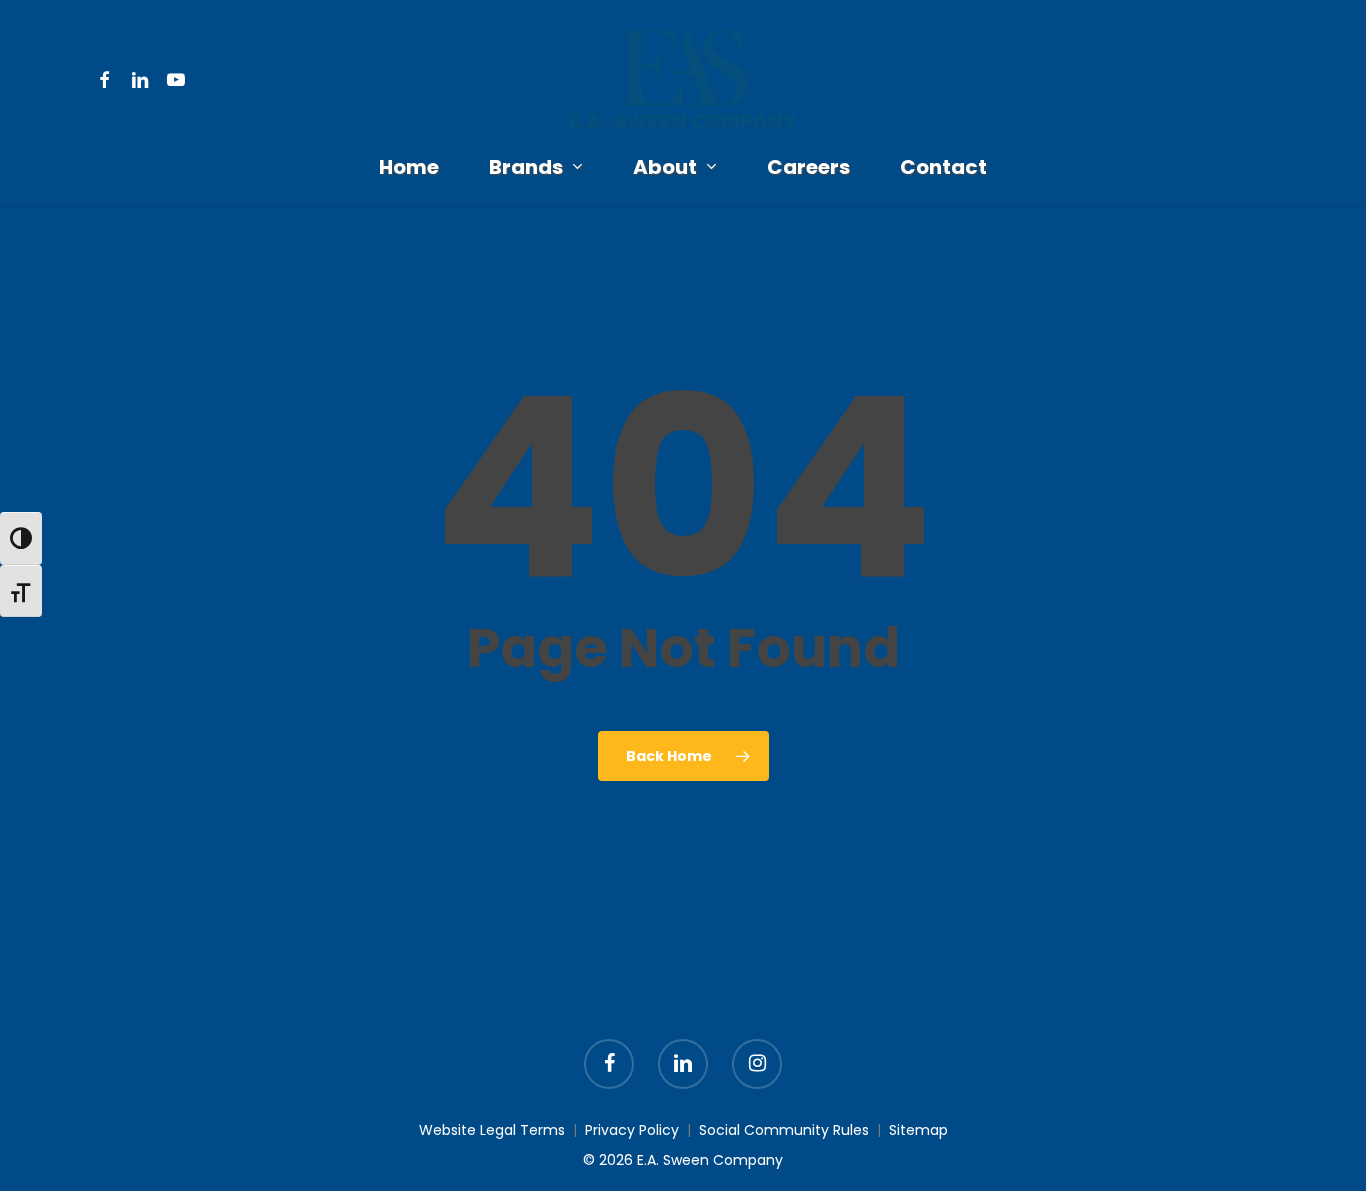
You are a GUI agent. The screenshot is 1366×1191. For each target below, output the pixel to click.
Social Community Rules (784, 1130)
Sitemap (918, 1130)
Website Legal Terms (492, 1130)
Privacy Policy (632, 1130)
